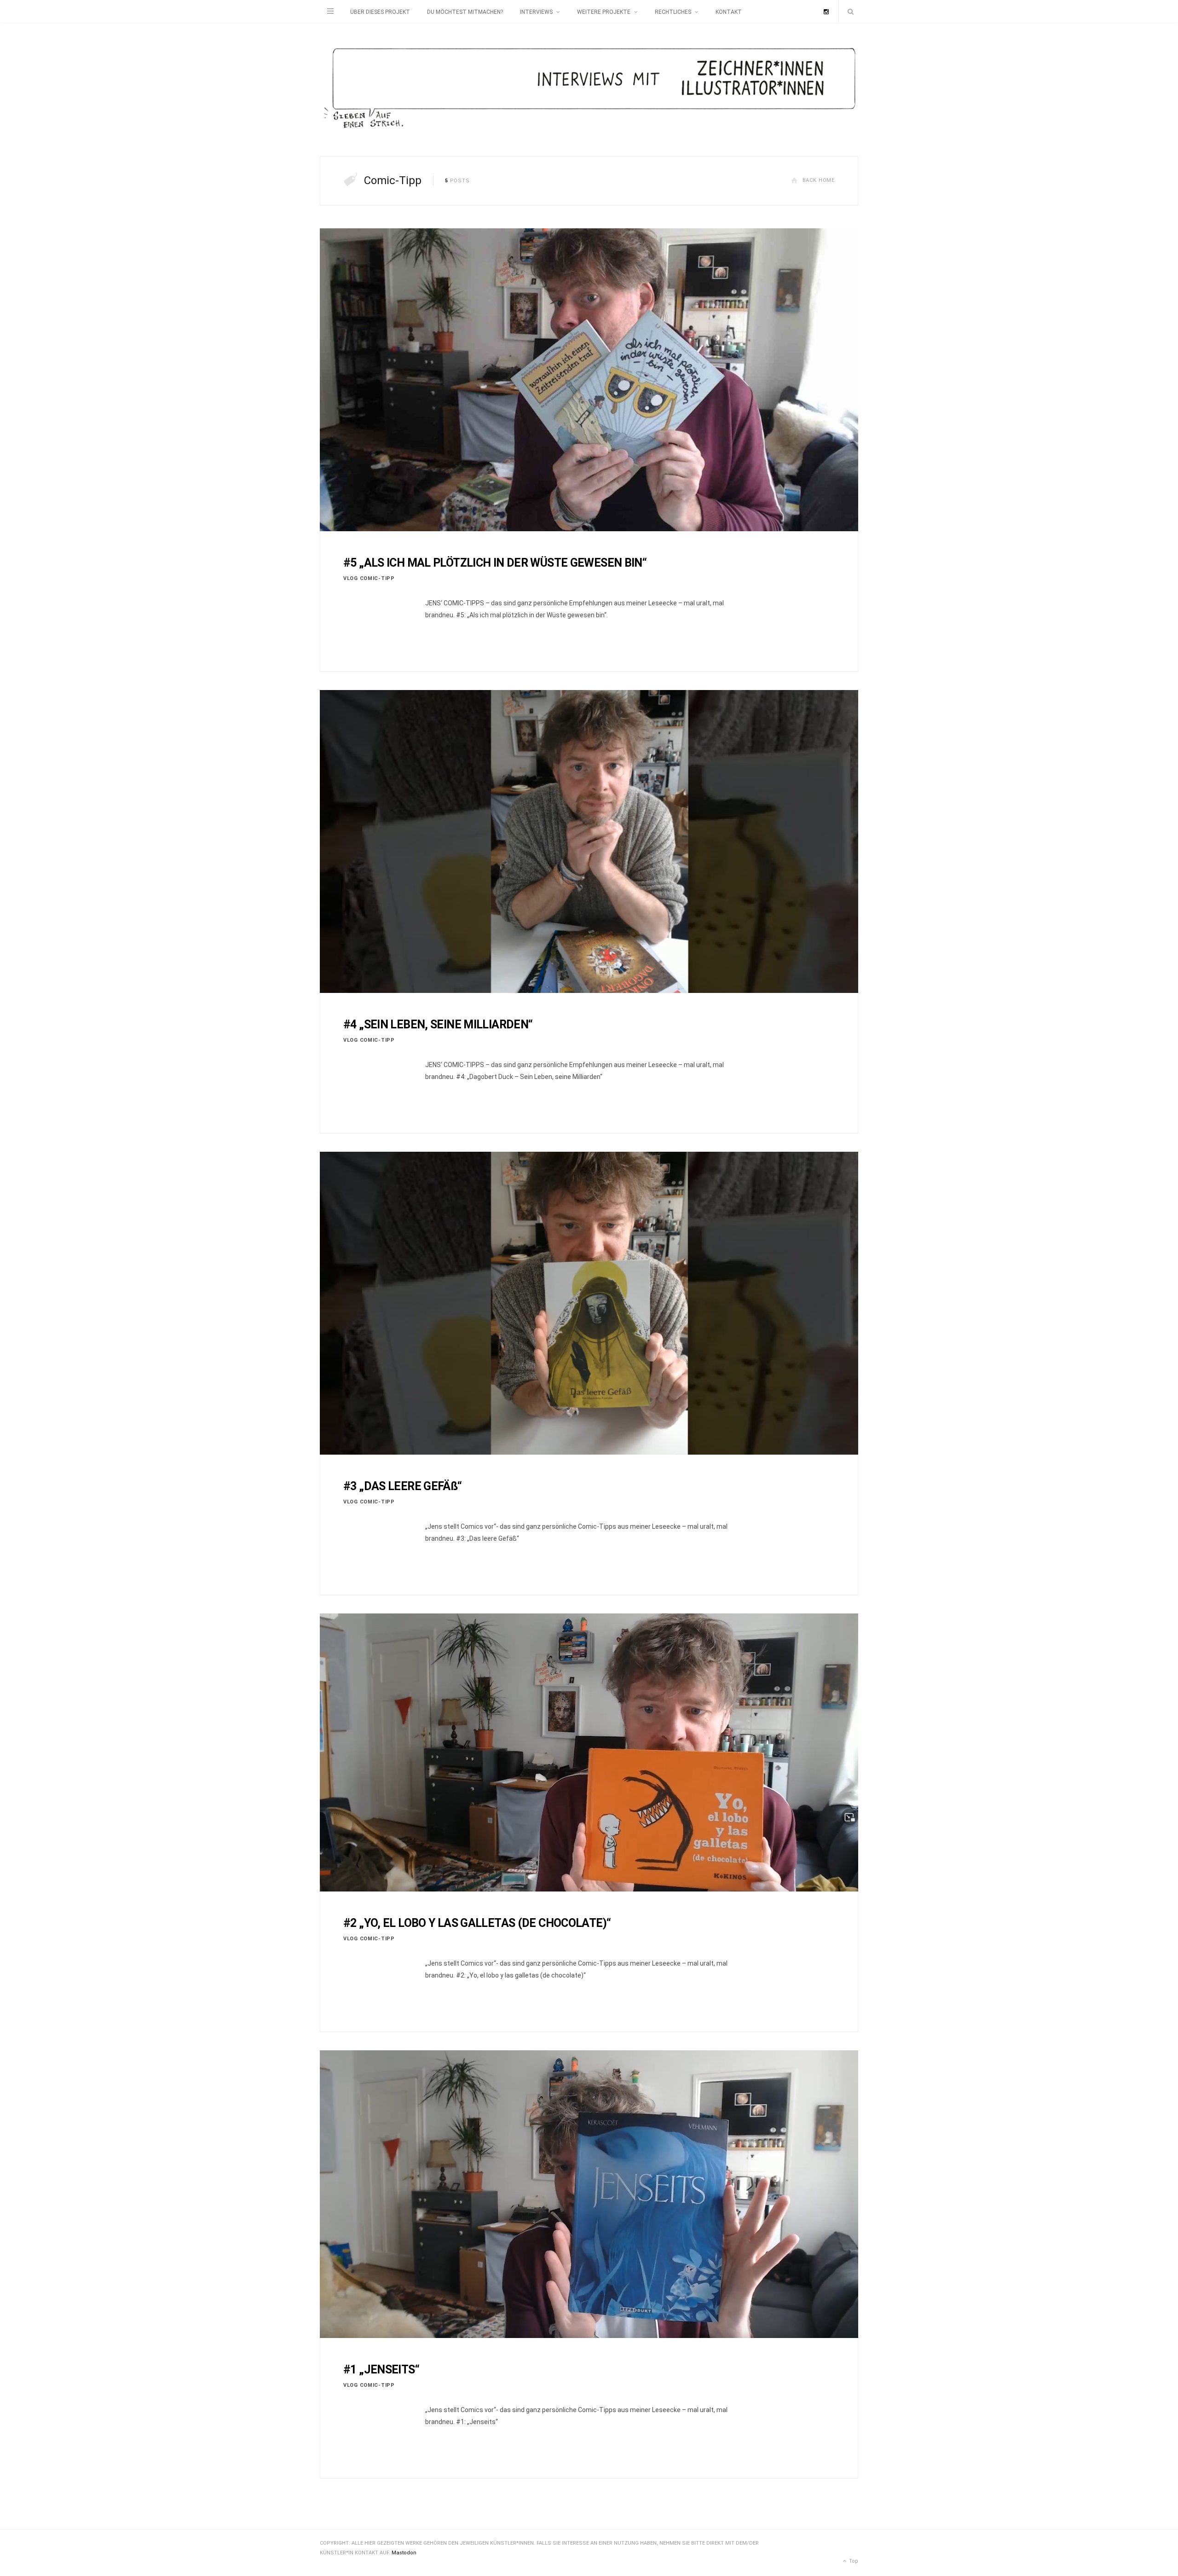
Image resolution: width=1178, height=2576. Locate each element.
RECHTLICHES (673, 12)
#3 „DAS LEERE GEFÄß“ (403, 1486)
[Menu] (330, 12)
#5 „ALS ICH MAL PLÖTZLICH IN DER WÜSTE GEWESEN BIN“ (495, 563)
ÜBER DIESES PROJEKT (380, 12)
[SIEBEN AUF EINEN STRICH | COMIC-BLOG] (589, 90)
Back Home (819, 180)
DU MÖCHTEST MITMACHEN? (465, 12)
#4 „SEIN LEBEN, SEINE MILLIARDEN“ (438, 1024)
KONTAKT (729, 12)
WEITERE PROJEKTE (604, 12)
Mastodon (404, 2553)
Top (853, 2561)
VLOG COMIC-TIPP (369, 578)
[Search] (849, 12)
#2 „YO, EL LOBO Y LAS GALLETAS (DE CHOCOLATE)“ (477, 1923)
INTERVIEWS (536, 12)
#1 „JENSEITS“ (381, 2370)
